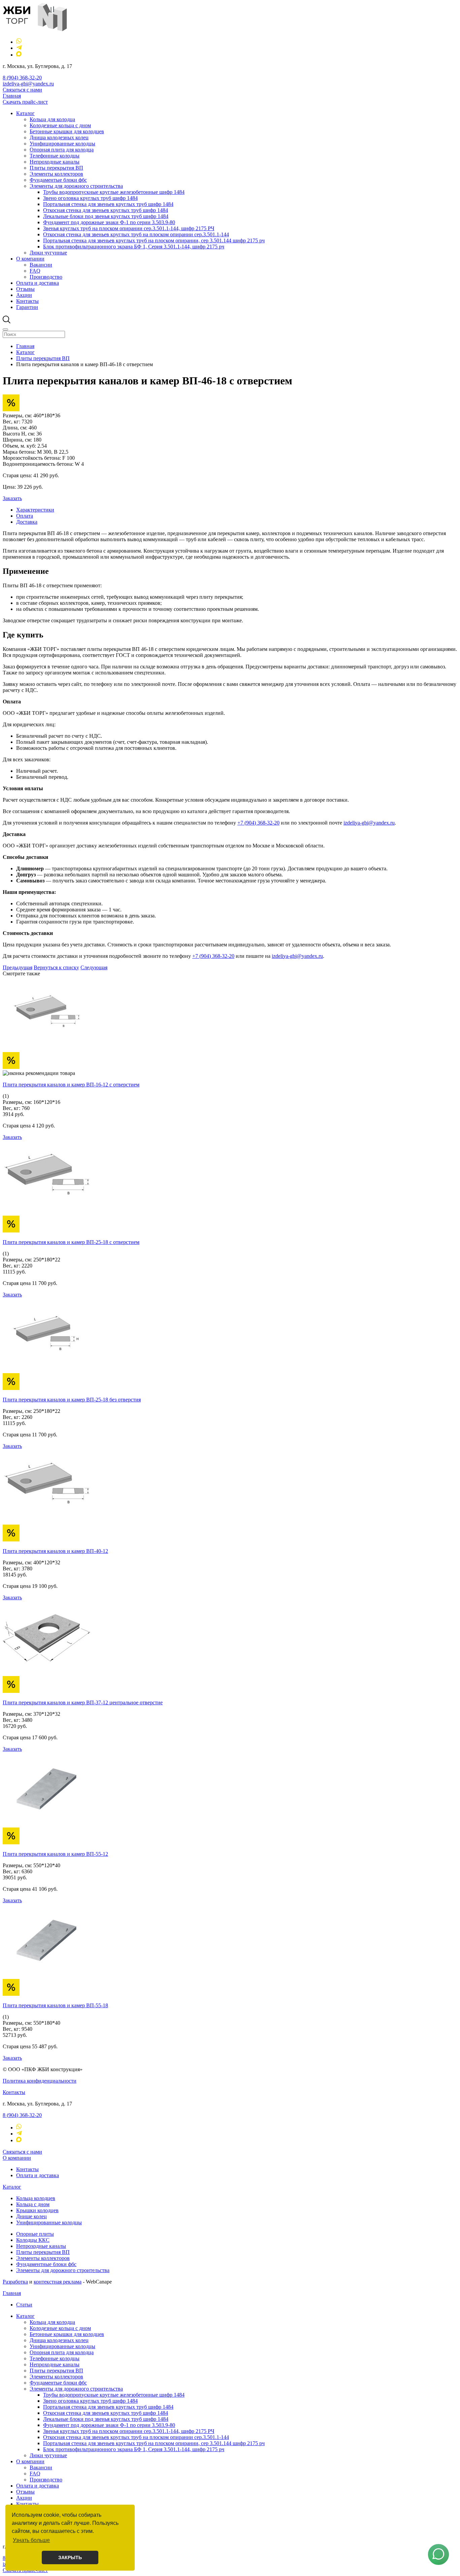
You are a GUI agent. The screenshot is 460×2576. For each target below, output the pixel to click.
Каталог (25, 113)
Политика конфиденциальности (40, 2081)
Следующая (94, 967)
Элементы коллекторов (56, 174)
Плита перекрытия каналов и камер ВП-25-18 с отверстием (71, 1242)
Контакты (27, 301)
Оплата (25, 516)
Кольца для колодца (52, 119)
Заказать (12, 498)
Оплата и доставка (38, 283)
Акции (24, 295)
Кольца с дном (33, 2204)
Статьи (24, 2305)
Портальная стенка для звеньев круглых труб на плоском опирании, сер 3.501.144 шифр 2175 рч (154, 240)
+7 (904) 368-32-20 (258, 823)
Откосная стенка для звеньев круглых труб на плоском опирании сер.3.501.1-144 (136, 234)
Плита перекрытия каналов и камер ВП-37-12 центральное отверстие (83, 1702)
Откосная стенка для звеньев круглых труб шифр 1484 (106, 210)
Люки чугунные (48, 253)
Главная (12, 96)
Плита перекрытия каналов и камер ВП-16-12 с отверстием (71, 1085)
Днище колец (31, 2216)
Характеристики (35, 510)
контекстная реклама (58, 2282)
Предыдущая (18, 967)
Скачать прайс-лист (25, 102)
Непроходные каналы (55, 162)
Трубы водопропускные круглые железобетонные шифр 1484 (114, 192)
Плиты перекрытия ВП (56, 168)
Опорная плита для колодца (62, 150)
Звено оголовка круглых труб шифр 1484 (90, 198)
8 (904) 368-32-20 (22, 78)
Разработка (15, 2282)
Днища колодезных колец (59, 137)
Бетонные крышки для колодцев (67, 131)
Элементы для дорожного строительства (76, 186)
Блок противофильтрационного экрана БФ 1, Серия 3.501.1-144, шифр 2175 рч (134, 247)
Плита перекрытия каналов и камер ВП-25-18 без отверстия (72, 1400)
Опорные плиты (35, 2234)
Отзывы (25, 289)
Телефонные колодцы (55, 156)
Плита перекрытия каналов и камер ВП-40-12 (55, 1551)
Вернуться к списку (56, 967)
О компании (30, 259)
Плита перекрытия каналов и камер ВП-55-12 (55, 1854)
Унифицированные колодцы (62, 144)
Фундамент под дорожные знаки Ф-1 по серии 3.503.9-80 (109, 222)
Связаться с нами (22, 90)
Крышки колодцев (37, 2210)
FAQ (35, 271)
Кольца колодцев (36, 2198)
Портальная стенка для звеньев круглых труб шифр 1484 (108, 204)
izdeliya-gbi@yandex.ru (28, 84)
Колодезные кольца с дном (60, 125)
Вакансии (41, 265)
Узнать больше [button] (31, 2540)
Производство (46, 277)
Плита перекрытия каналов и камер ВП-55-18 (55, 2005)
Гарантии (27, 307)
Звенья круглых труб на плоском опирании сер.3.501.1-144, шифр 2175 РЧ (129, 228)
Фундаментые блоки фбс (58, 180)
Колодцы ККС (33, 2240)
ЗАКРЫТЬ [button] (70, 2557)
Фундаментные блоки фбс (46, 2264)
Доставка (27, 522)
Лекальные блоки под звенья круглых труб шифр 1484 (106, 216)
